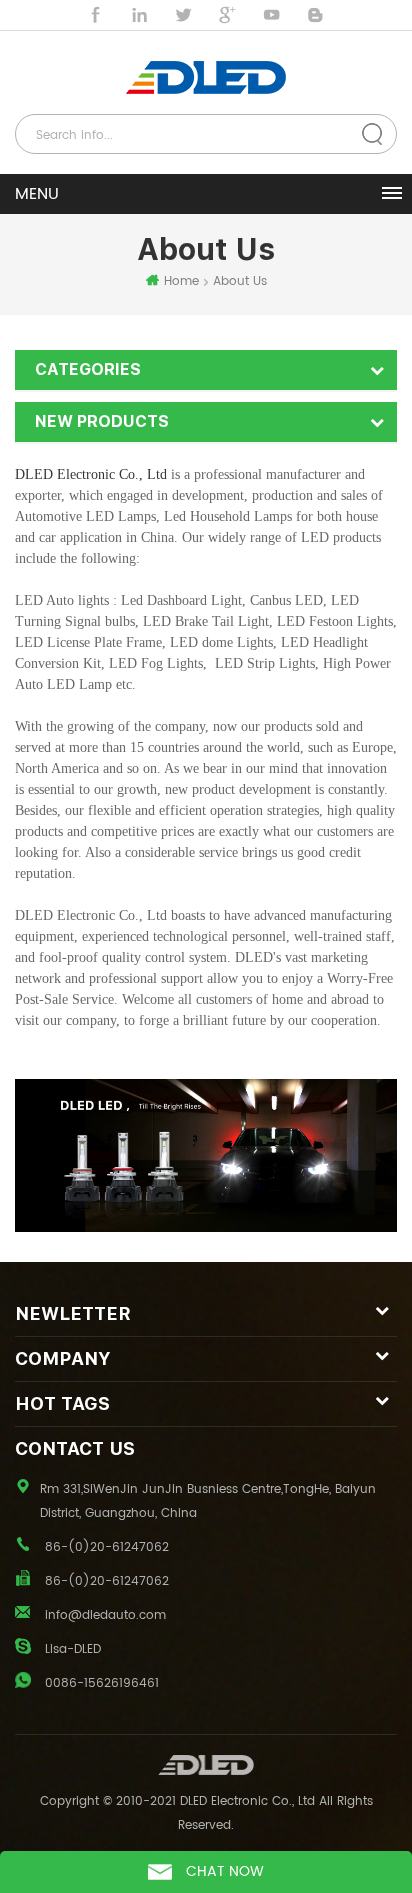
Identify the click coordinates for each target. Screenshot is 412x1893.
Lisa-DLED (73, 1649)
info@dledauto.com (105, 1615)
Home (181, 281)
